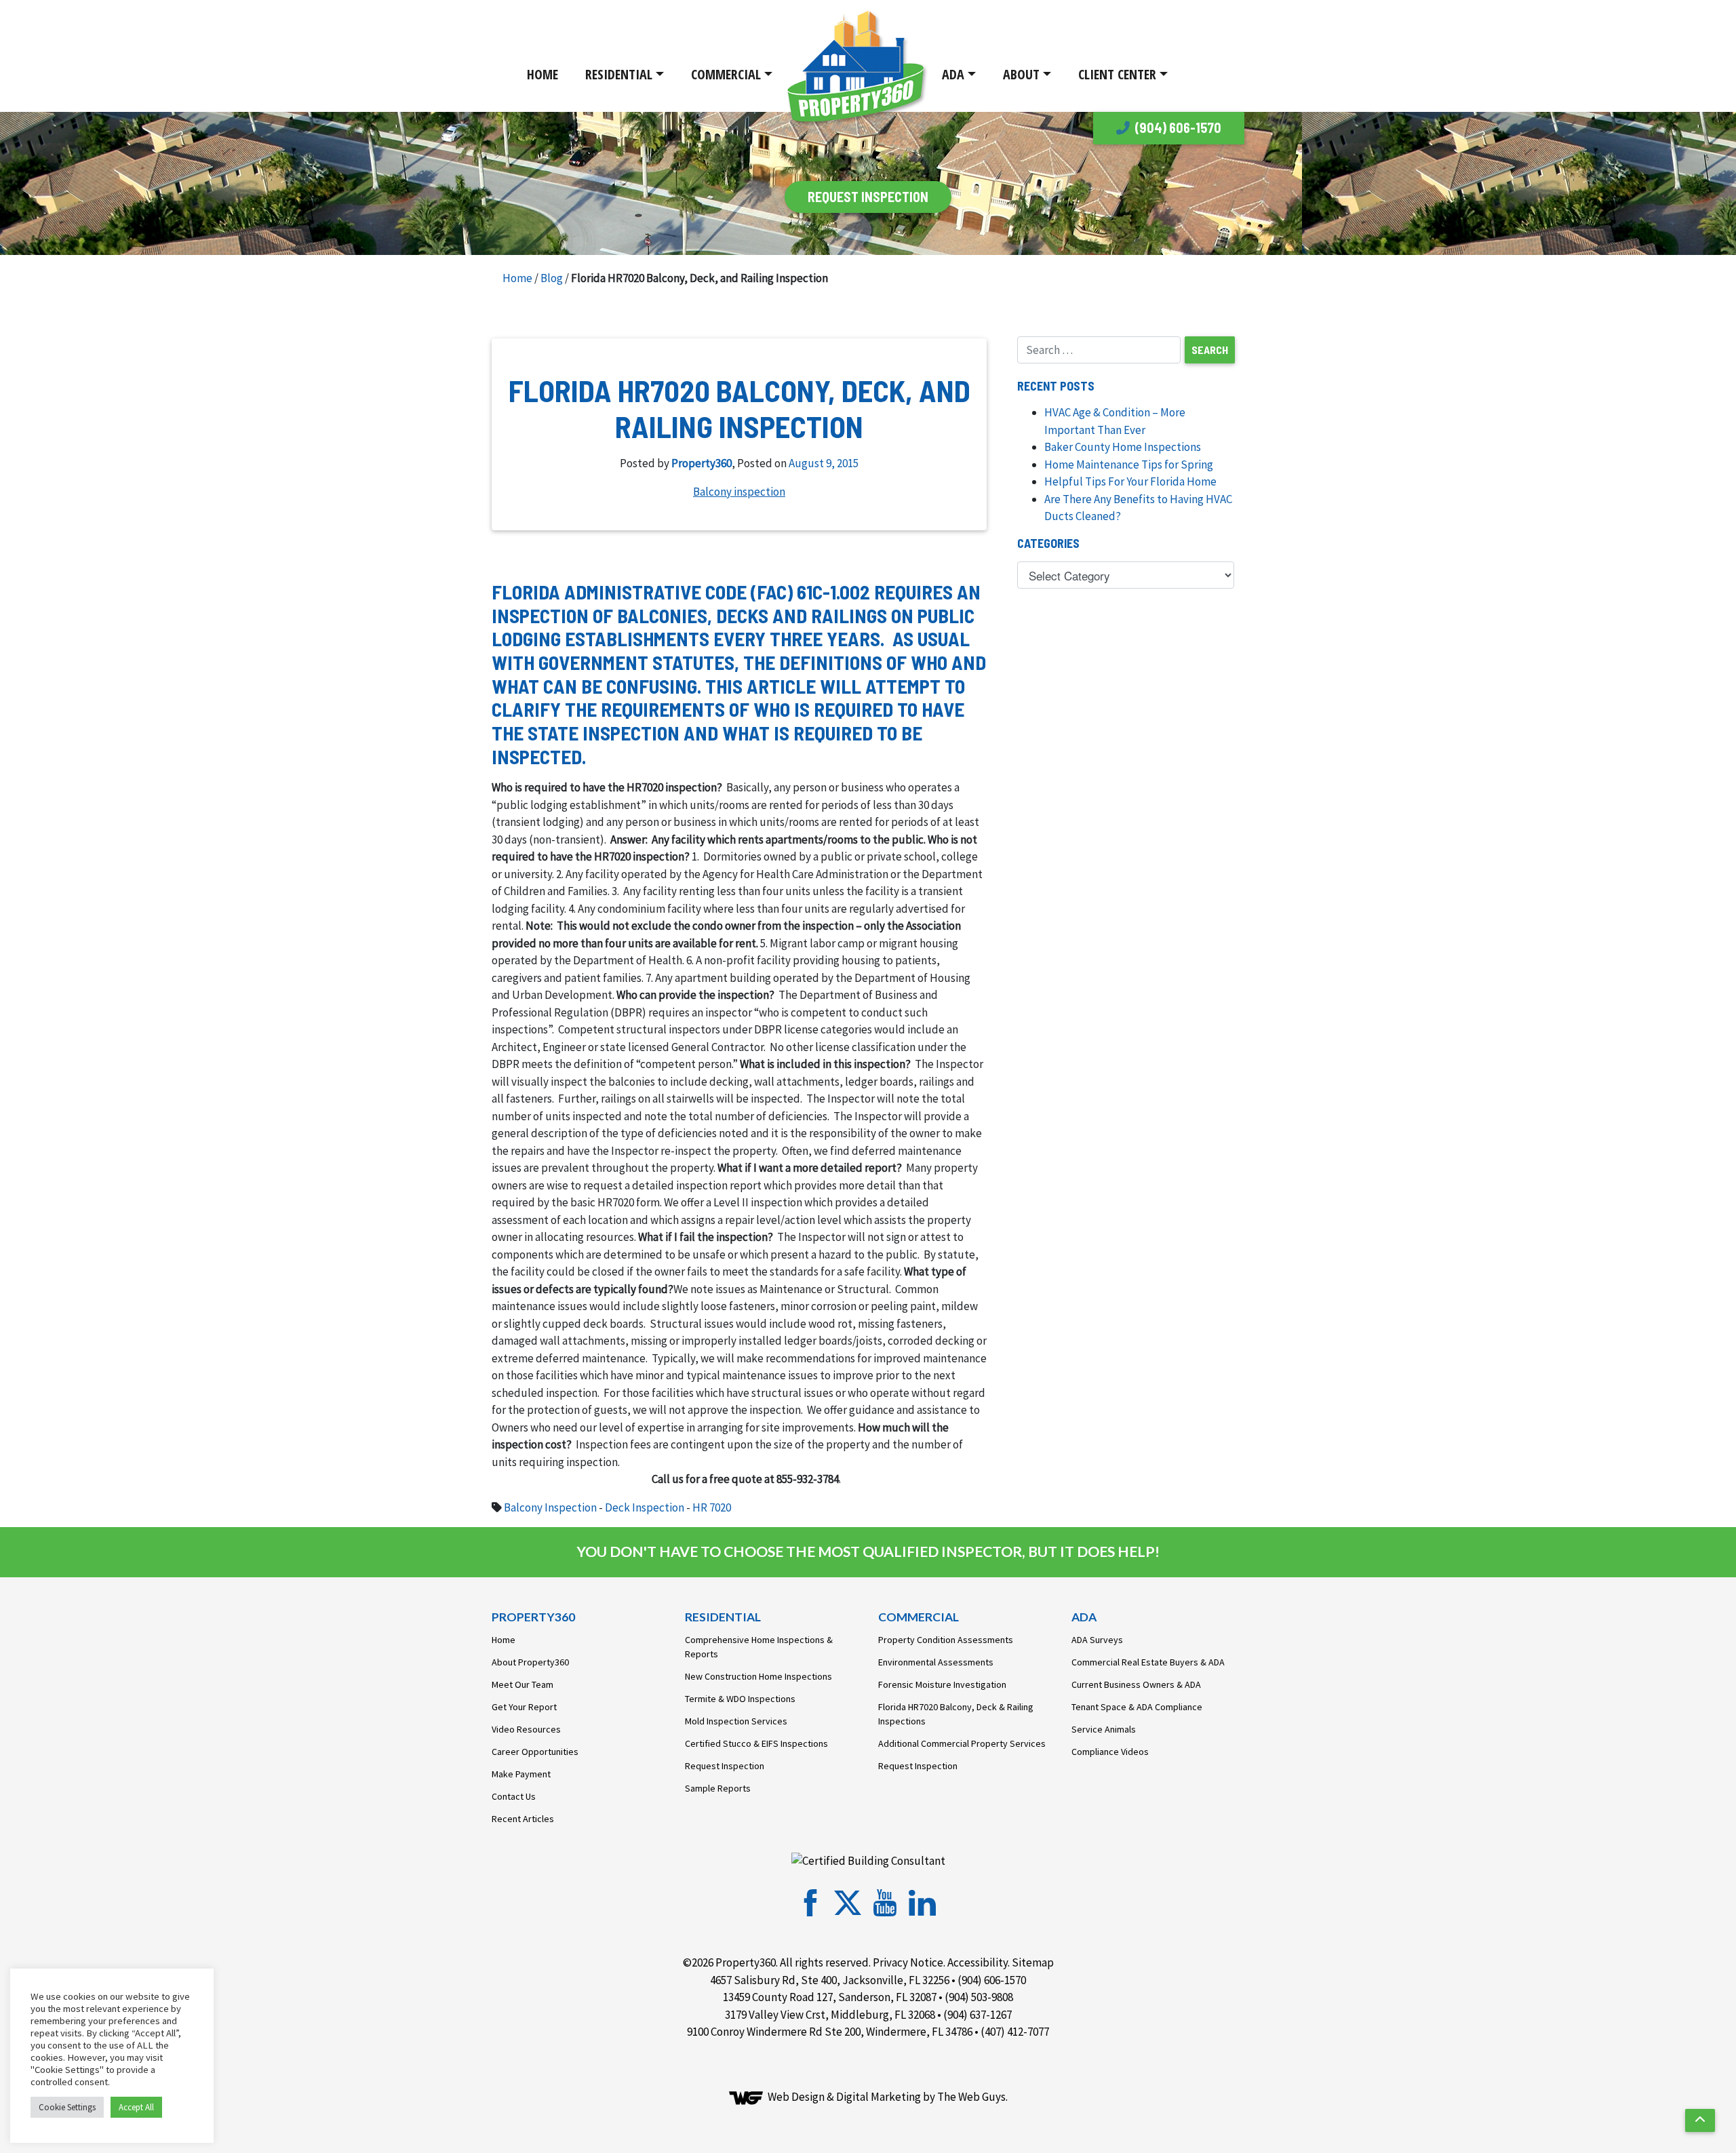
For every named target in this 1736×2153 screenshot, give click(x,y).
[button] (1700, 2120)
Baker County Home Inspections (1123, 447)
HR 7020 (712, 1507)
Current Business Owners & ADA (1136, 1684)
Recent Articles (523, 1819)
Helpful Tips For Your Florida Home (1130, 481)
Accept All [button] (136, 2107)
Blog (552, 278)
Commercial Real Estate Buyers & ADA (1148, 1662)
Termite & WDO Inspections (740, 1699)
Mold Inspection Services (736, 1721)
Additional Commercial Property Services (962, 1743)
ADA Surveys (1097, 1640)
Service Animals (1104, 1729)
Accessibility (978, 1962)
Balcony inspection (739, 492)
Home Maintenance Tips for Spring (1129, 465)
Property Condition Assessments (946, 1640)
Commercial (726, 74)
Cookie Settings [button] (67, 2107)
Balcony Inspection (550, 1507)
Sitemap (1033, 1962)
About (1021, 74)
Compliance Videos (1110, 1752)
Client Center (1117, 74)
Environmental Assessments (936, 1662)
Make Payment (521, 1774)
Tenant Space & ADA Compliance (1137, 1707)
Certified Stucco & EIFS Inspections (756, 1743)
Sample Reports (718, 1788)
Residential (619, 74)
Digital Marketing (879, 2097)
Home (542, 74)
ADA (953, 74)
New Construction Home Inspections (758, 1676)
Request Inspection (725, 1766)
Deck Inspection (645, 1507)
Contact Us (514, 1796)
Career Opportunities (535, 1752)
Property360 (702, 463)
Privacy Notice (908, 1962)
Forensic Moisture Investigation (942, 1684)
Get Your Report (524, 1707)
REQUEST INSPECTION (868, 197)
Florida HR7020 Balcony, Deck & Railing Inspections (956, 1714)
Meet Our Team (522, 1684)
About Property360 (530, 1662)
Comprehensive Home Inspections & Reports (759, 1647)
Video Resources (526, 1729)
